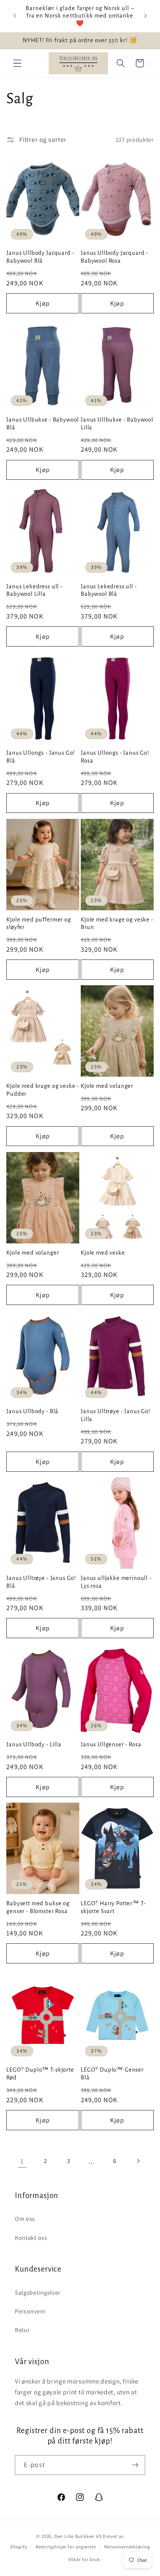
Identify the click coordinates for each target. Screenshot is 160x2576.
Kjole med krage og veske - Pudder (43, 1090)
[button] (17, 63)
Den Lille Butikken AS (78, 2536)
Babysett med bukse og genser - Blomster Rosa (38, 1907)
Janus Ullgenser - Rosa (111, 1744)
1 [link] (22, 2161)
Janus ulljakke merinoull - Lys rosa (116, 1582)
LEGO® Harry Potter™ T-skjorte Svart (113, 1907)
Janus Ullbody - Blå (32, 1411)
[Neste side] (138, 2161)
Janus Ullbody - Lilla (34, 1744)
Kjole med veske (103, 1253)
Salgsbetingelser (38, 2293)
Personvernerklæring (127, 2547)
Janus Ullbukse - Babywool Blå (43, 424)
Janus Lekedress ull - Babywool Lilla (34, 590)
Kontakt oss (31, 2238)
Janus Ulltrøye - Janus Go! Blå (41, 1582)
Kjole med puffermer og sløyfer (39, 924)
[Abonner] (135, 2465)
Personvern (30, 2311)
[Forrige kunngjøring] (15, 16)
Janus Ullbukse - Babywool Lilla (117, 424)
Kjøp (43, 303)
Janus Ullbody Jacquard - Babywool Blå (40, 257)
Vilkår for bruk (84, 2559)
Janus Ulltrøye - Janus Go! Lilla (116, 1415)
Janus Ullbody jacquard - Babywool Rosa (114, 257)
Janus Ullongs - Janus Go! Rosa (115, 757)
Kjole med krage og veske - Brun (117, 924)
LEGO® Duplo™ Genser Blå (112, 2074)
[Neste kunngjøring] (145, 16)
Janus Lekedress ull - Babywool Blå (109, 590)
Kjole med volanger (107, 1086)
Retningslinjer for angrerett (66, 2547)
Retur (22, 2330)
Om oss (25, 2219)
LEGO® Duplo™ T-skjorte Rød (40, 2074)
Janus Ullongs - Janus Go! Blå (41, 757)
